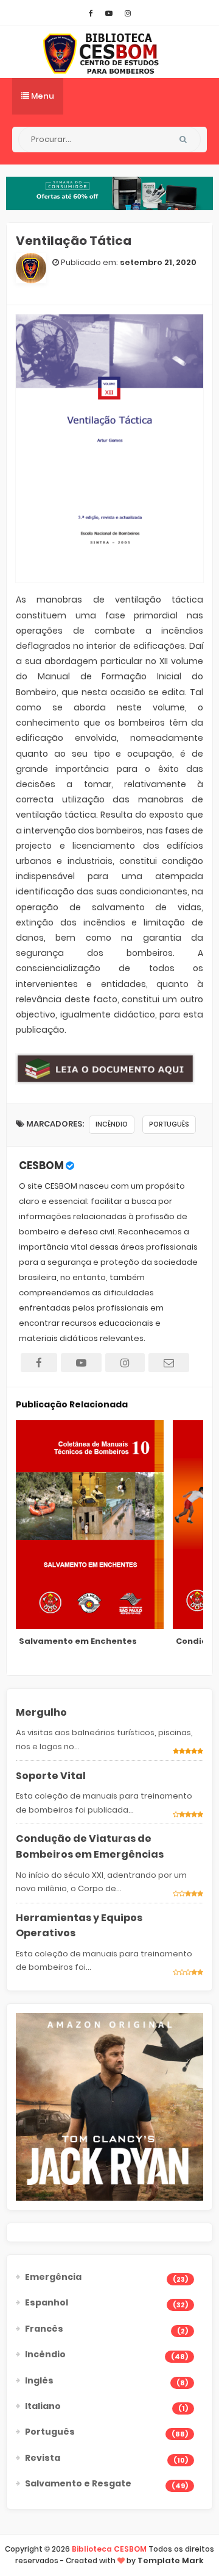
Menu (42, 96)
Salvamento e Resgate (78, 2483)
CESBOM (41, 1166)
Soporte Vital (51, 1776)
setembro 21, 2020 (158, 262)
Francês (44, 2329)
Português (169, 1124)
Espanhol (47, 2302)
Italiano (43, 2406)
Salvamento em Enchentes (78, 1641)
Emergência (53, 2277)
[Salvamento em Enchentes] (90, 1525)
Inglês (39, 2380)
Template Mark (171, 2560)
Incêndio (112, 1124)
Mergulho (41, 1712)
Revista (43, 2458)
